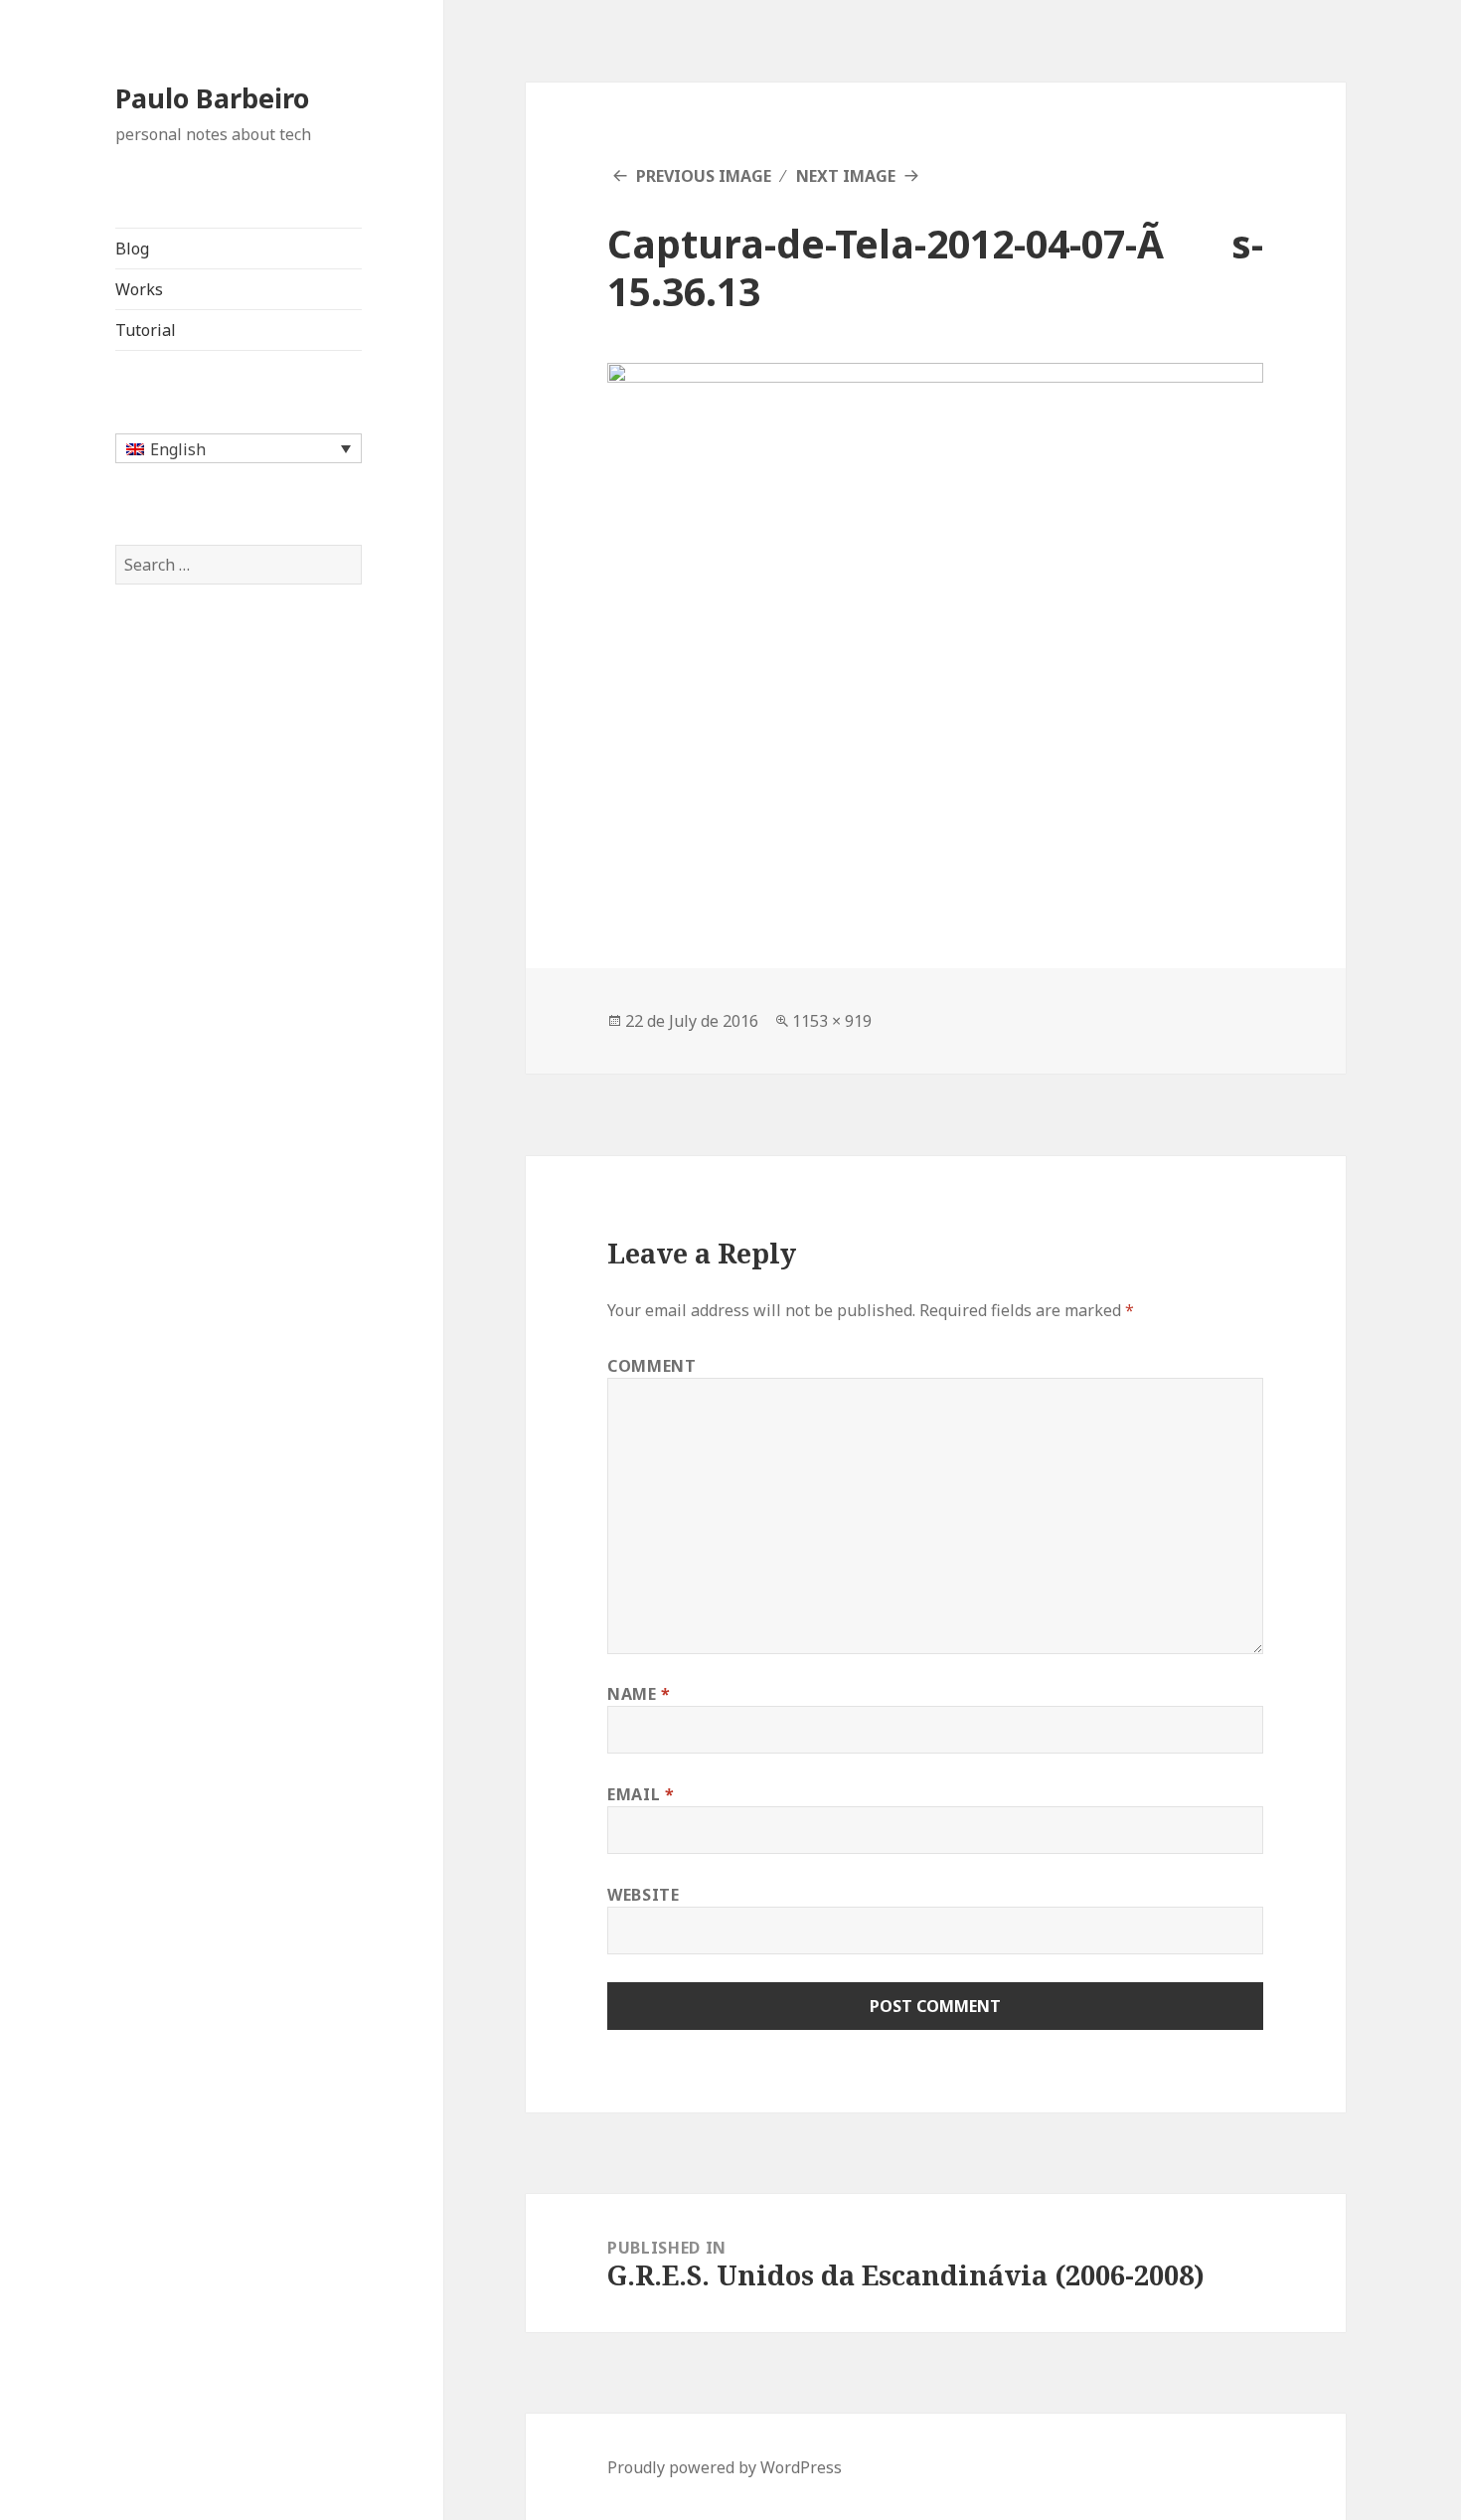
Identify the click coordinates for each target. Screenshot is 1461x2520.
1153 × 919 (832, 1021)
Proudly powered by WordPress (725, 2467)
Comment (651, 1366)
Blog (132, 249)
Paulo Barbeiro (212, 98)
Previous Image (704, 176)
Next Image (846, 176)
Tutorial (146, 330)
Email (641, 1794)
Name (639, 1694)
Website (643, 1895)
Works (139, 289)
